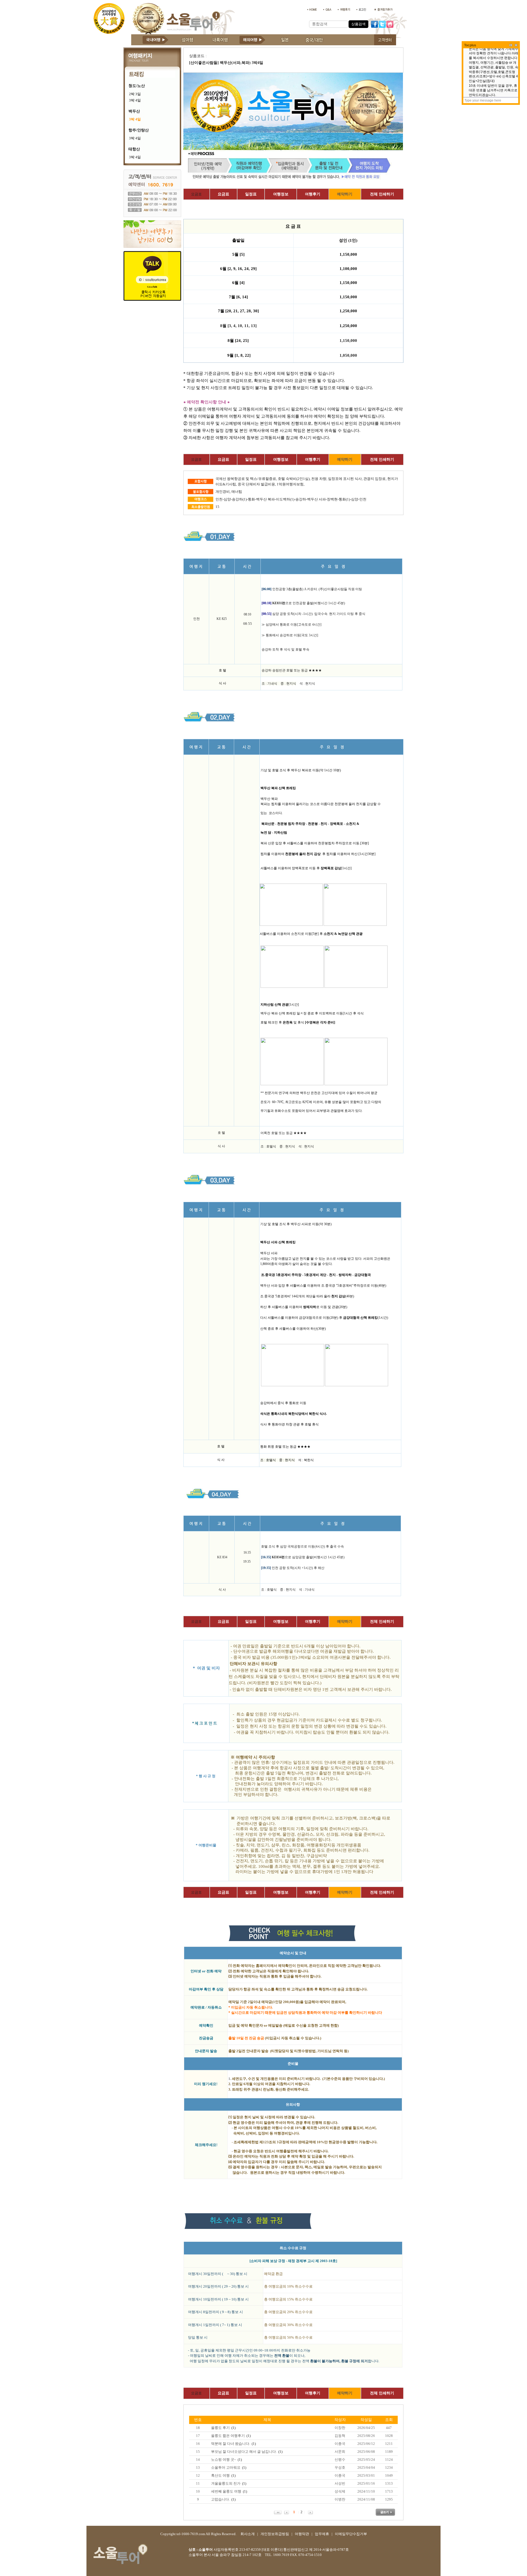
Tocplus (470, 45)
